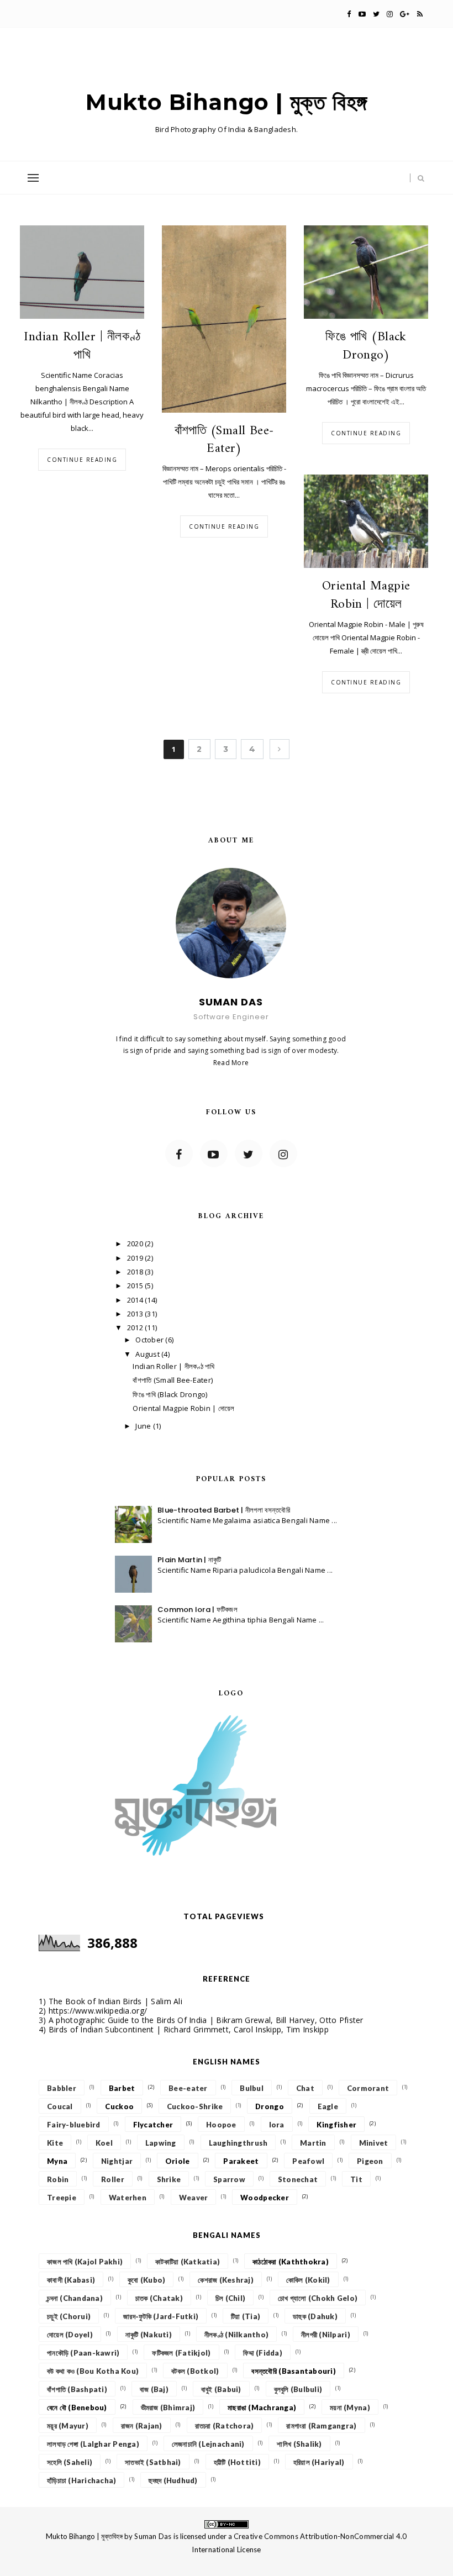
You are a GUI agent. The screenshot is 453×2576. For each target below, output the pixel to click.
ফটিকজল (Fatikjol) (181, 2353)
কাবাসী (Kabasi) (71, 2280)
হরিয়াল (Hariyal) (319, 2462)
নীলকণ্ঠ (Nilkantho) (236, 2335)
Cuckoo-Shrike (195, 2106)
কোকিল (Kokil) (308, 2280)
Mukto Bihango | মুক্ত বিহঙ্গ (227, 102)
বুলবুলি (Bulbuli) (298, 2389)
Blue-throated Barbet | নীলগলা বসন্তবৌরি (224, 1510)
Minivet (374, 2143)
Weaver (194, 2198)
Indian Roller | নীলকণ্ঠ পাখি (82, 346)
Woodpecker (265, 2198)
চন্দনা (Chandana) (75, 2298)
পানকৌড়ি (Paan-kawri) (83, 2353)
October (150, 1340)
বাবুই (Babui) (221, 2389)
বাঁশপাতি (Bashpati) (77, 2389)
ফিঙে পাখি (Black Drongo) (366, 346)
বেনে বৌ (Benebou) (77, 2408)
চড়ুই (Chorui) (69, 2316)
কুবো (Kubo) (146, 2280)
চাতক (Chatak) (159, 2298)
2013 (136, 1314)
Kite (55, 2143)
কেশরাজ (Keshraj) (226, 2280)
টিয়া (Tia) (246, 2316)
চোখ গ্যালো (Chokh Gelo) (318, 2298)
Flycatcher (153, 2125)
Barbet (122, 2088)
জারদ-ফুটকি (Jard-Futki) (161, 2316)
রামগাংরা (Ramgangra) (321, 2426)
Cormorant (368, 2088)
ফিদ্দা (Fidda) (263, 2353)
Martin (313, 2143)
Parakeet (241, 2161)
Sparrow (229, 2179)
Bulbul (252, 2088)
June (144, 1426)
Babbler (62, 2088)
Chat (305, 2088)
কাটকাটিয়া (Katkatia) (188, 2262)
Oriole (178, 2161)
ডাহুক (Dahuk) (315, 2316)
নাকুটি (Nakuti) (149, 2335)
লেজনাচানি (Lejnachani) (208, 2444)
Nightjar (117, 2161)
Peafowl (308, 2161)
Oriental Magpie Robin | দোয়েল (366, 596)
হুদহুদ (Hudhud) (173, 2480)
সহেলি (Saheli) (70, 2462)
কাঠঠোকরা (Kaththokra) (291, 2262)
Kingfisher (336, 2125)
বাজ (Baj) (154, 2389)
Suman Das (153, 2536)
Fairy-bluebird (74, 2125)
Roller (113, 2179)
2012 (136, 1327)
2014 (136, 1300)
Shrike (169, 2179)
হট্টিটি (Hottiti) (237, 2462)
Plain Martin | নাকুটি (189, 1560)
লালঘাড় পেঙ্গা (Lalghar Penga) (93, 2444)
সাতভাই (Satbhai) (153, 2462)
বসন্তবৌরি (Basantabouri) (293, 2371)
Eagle (328, 2106)
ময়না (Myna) (350, 2408)
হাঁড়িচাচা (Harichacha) (81, 2480)
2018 (136, 1272)
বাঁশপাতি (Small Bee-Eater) (224, 440)
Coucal (60, 2106)
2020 (136, 1244)
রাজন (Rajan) (142, 2426)
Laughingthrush (238, 2143)
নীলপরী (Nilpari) (326, 2335)
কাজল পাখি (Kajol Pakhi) (85, 2262)
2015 (136, 1286)
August (148, 1354)
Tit (356, 2179)
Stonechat (298, 2179)
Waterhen (128, 2198)
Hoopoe (221, 2125)
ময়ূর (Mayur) (68, 2426)
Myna (57, 2161)
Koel (104, 2143)
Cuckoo (119, 2106)
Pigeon (370, 2161)
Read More (231, 1063)
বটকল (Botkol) (195, 2371)
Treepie (62, 2198)
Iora (277, 2125)
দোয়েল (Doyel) (70, 2335)
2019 (136, 1258)
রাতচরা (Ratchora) (225, 2426)
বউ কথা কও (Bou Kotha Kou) (93, 2371)
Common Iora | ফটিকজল (197, 1610)
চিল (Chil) (230, 2298)
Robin (58, 2179)
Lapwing (161, 2143)
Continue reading (82, 460)
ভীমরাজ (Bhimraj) (168, 2408)
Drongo (270, 2106)
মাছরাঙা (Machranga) (262, 2408)
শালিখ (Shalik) (299, 2444)
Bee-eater (188, 2088)
